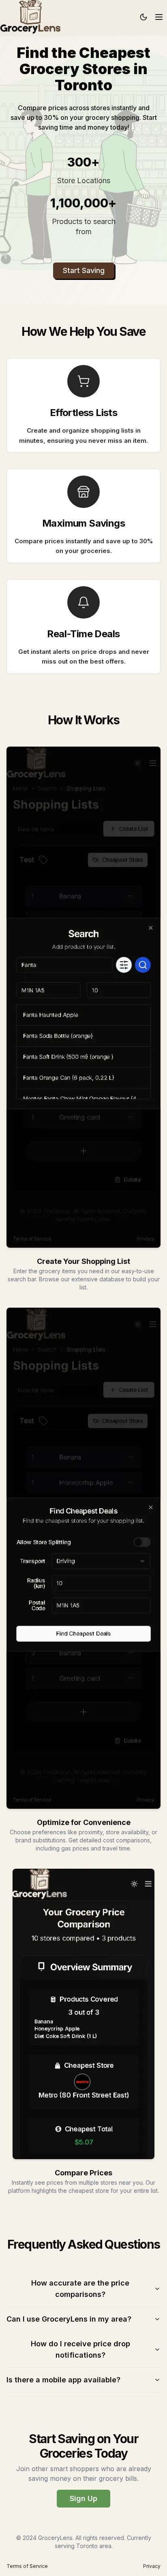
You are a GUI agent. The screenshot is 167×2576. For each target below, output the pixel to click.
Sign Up (83, 2498)
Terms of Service (27, 2566)
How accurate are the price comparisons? (80, 2289)
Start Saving (84, 270)
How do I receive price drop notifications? (80, 2349)
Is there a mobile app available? (63, 2380)
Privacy (152, 2566)
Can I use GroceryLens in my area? (69, 2319)
